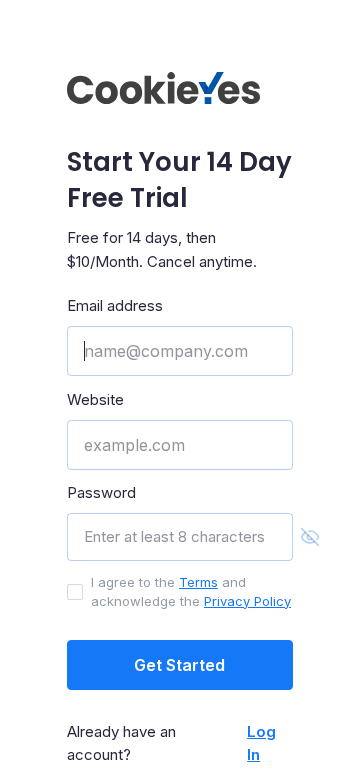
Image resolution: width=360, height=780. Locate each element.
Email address (115, 305)
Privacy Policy (247, 601)
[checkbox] (75, 592)
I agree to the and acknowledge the (191, 591)
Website (95, 399)
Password (101, 492)
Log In (261, 743)
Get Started (179, 665)
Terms (198, 582)
